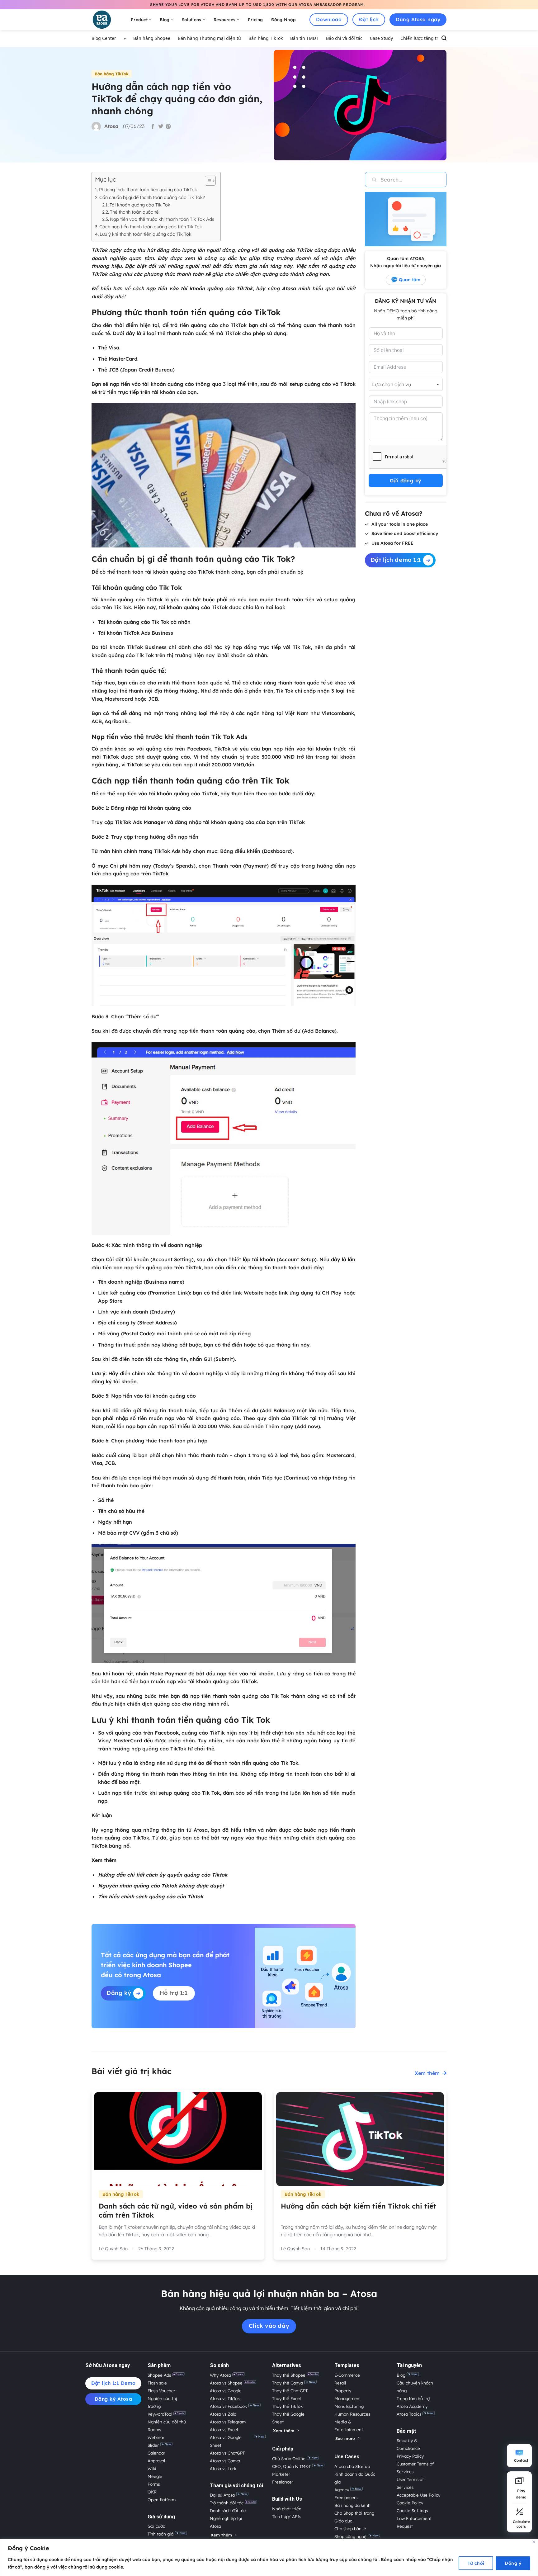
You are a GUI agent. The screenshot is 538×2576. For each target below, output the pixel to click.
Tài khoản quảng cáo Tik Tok (140, 205)
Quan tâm (410, 280)
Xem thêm (427, 2073)
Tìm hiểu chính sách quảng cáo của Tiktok (151, 1896)
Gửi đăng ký (406, 481)
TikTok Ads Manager (140, 822)
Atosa (289, 288)
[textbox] (399, 384)
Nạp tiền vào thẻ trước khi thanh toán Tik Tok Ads (162, 219)
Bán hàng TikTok (266, 38)
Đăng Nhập (283, 19)
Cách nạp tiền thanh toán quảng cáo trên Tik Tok (151, 227)
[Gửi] (371, 180)
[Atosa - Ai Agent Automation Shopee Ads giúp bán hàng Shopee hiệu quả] (106, 20)
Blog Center (104, 38)
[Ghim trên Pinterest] (168, 127)
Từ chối (476, 2563)
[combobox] (406, 384)
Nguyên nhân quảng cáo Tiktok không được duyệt (161, 1886)
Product (139, 19)
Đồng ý (513, 2563)
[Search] (444, 39)
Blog (165, 19)
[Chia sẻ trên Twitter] (161, 127)
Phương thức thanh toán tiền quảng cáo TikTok (148, 189)
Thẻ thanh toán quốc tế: (135, 212)
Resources (224, 19)
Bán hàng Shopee (152, 38)
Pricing (255, 19)
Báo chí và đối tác (344, 38)
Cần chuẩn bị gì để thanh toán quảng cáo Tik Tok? (152, 197)
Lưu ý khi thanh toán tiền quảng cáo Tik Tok (146, 234)
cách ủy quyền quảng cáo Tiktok (187, 1875)
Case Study (381, 38)
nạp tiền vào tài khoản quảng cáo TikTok (199, 288)
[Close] (534, 2542)
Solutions (191, 19)
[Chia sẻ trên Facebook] (153, 127)
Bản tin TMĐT (304, 38)
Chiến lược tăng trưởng (425, 38)
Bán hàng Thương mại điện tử (209, 38)
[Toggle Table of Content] (207, 181)
